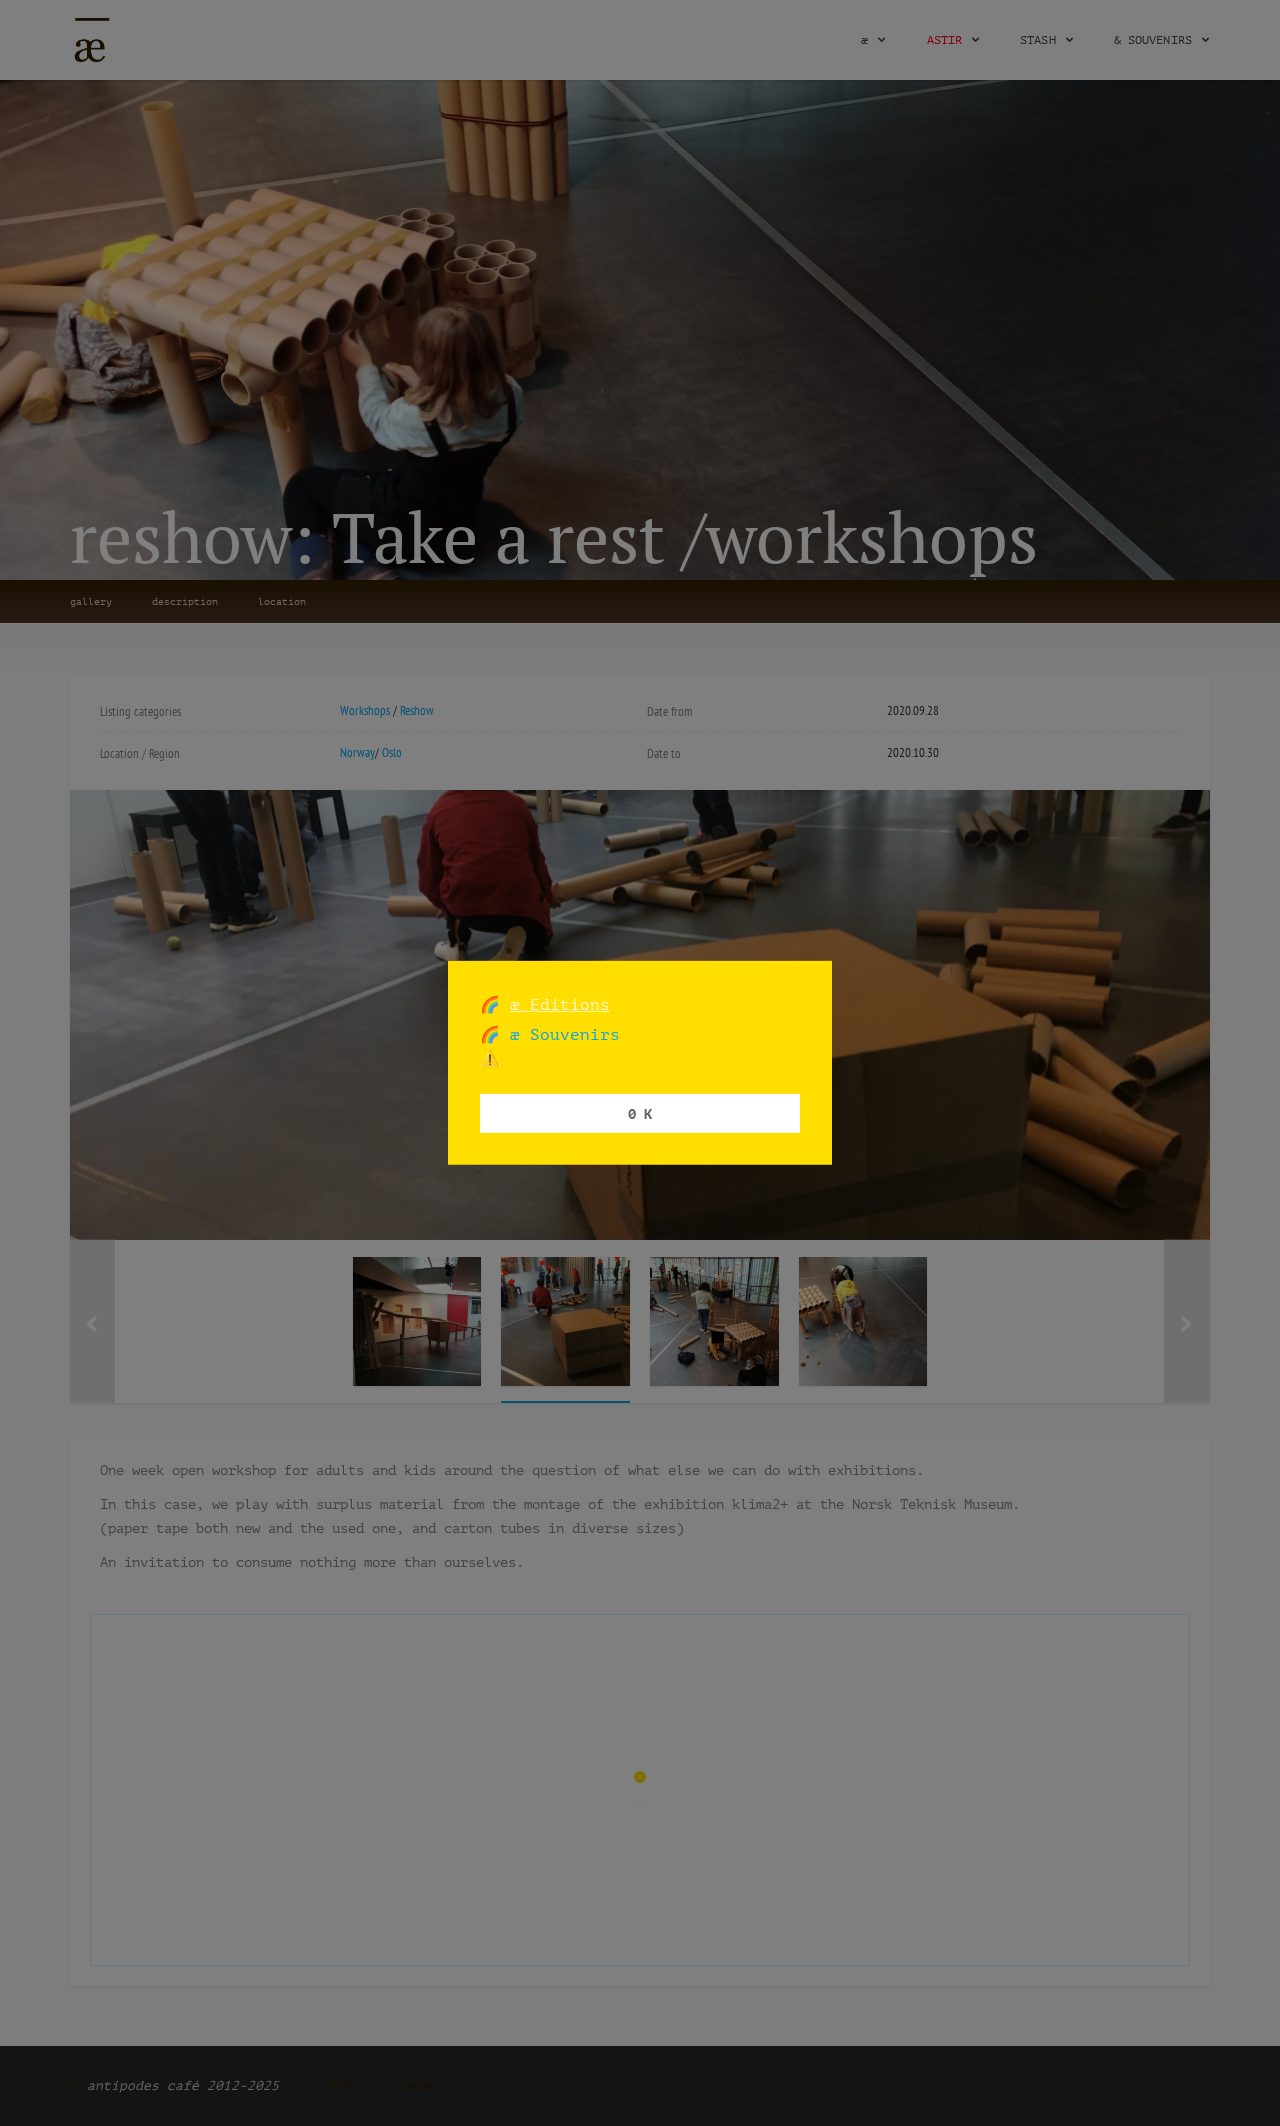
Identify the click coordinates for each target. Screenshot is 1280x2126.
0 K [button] (640, 1112)
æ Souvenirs (560, 1034)
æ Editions (560, 1004)
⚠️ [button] (490, 1058)
